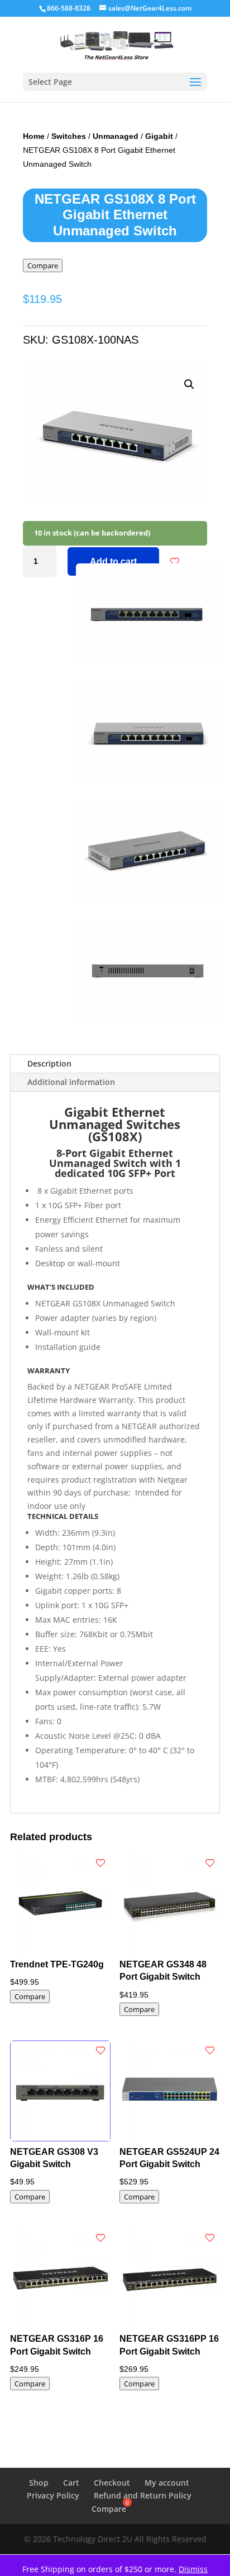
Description (49, 1063)
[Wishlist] (175, 562)
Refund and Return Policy (143, 2495)
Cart (71, 2483)
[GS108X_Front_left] (148, 899)
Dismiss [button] (193, 2569)
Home (34, 136)
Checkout (112, 2483)
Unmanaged (116, 136)
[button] (189, 384)
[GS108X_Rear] (148, 1018)
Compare (43, 266)
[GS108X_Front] (148, 781)
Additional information (71, 1082)
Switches (69, 136)
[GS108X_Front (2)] (148, 662)
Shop (39, 2483)
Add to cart (113, 561)
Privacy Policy (53, 2495)
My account (167, 2483)
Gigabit (159, 136)
